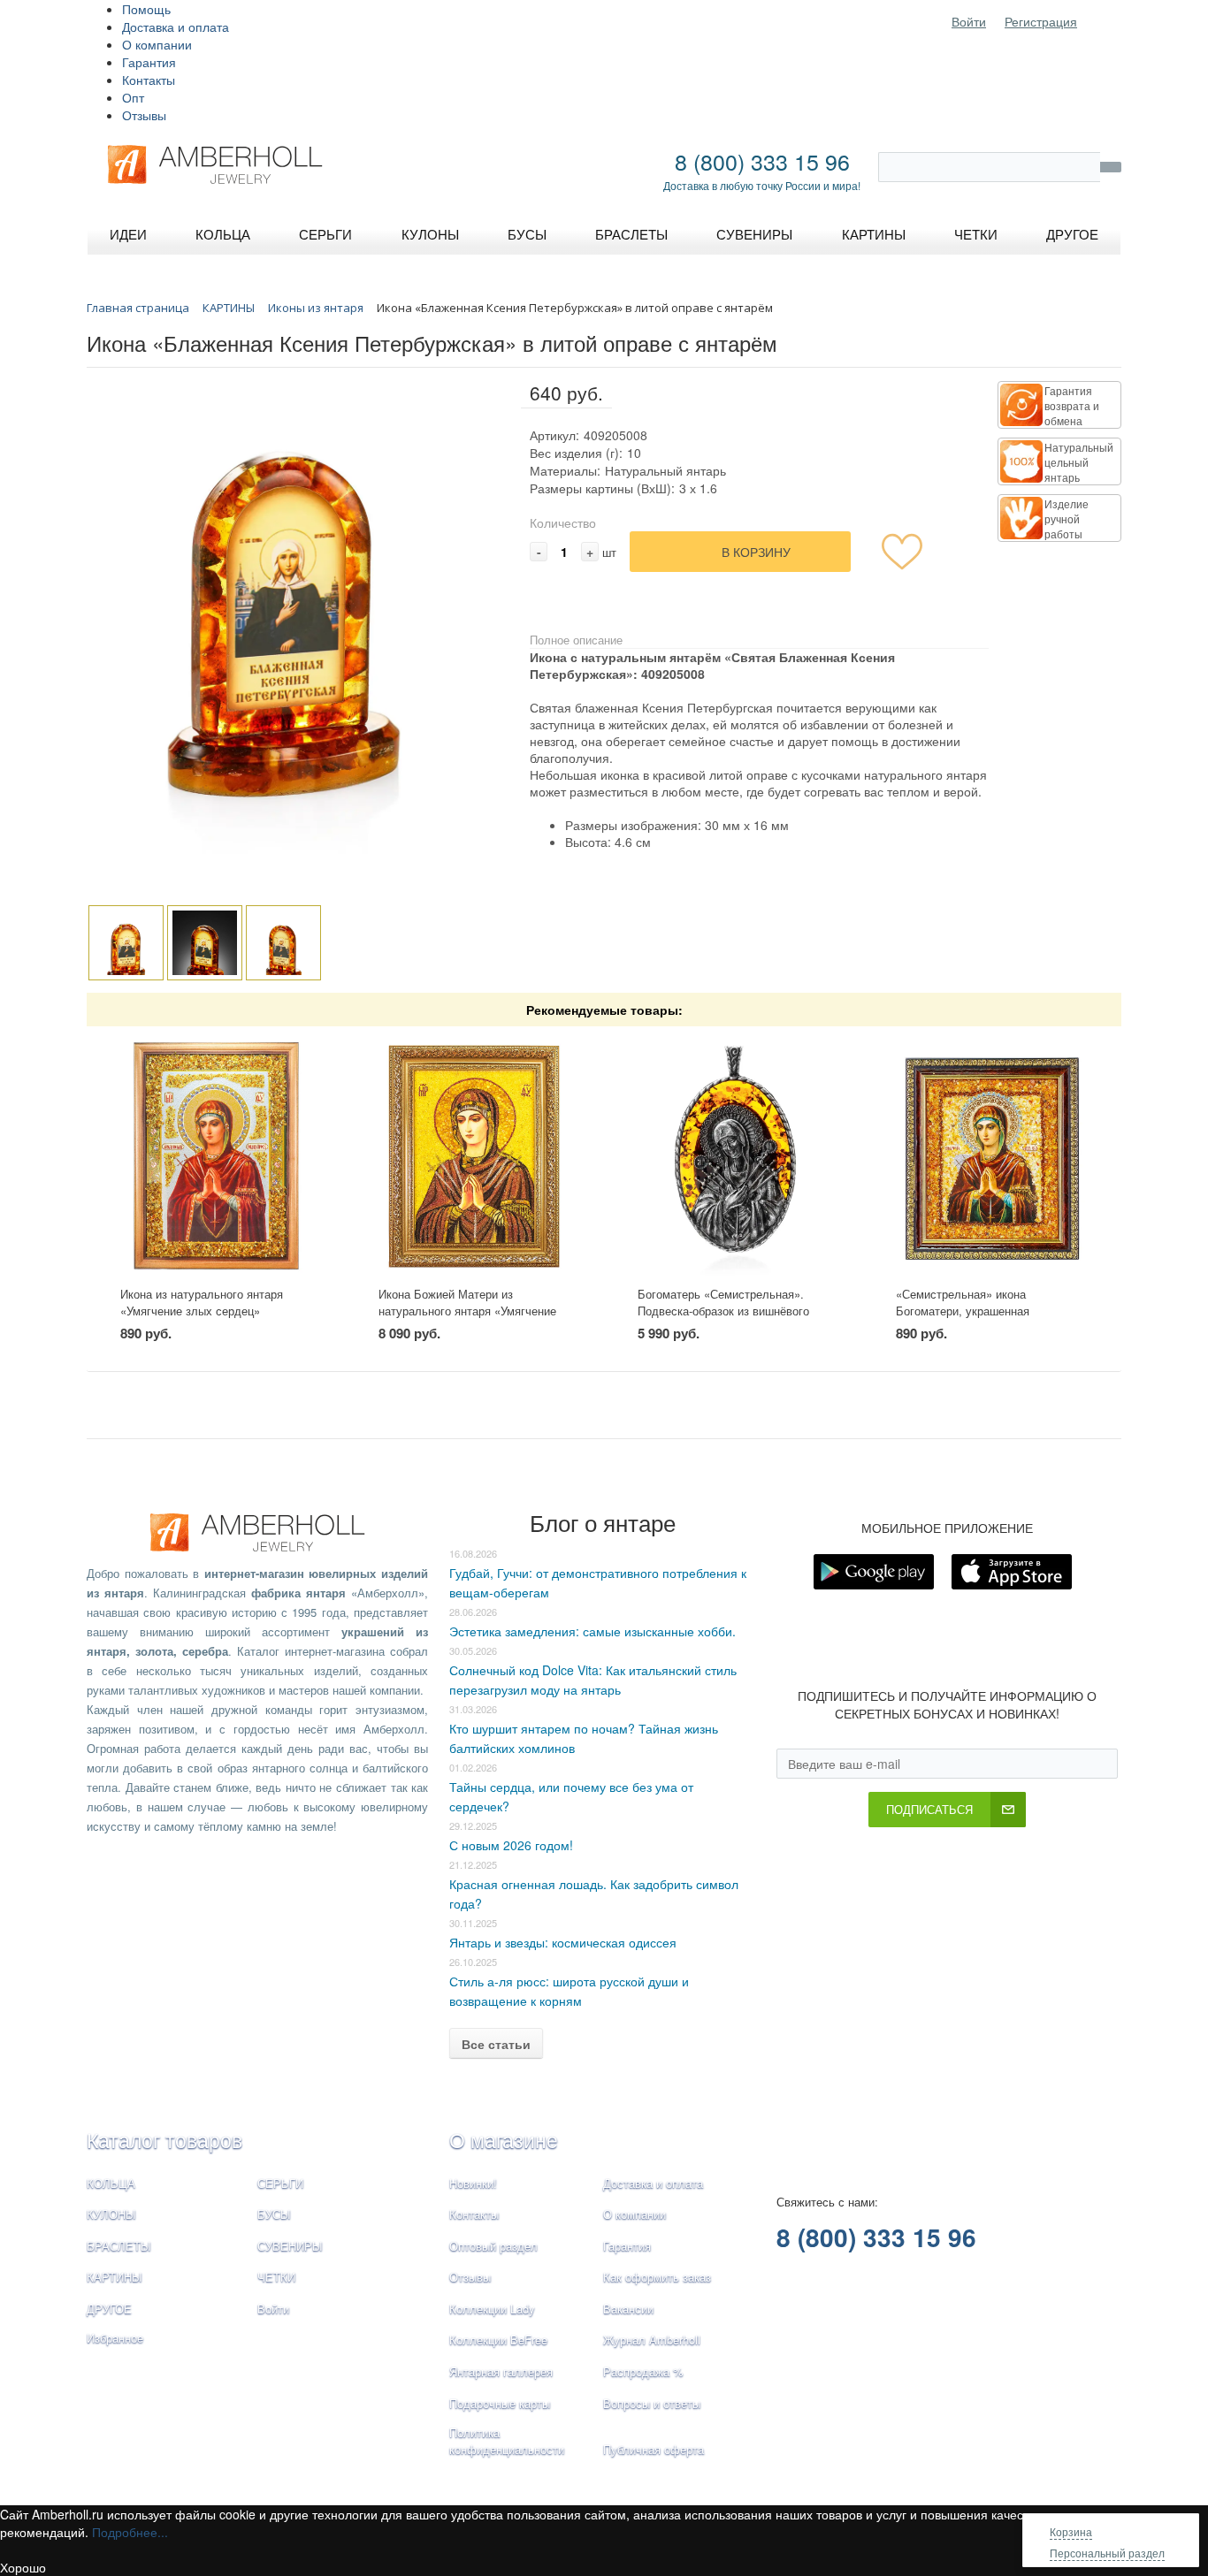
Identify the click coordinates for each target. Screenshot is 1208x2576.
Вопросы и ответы (652, 2403)
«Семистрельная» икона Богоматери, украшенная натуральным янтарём (963, 1310)
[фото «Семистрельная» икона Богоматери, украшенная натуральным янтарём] (992, 1157)
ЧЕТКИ (276, 2277)
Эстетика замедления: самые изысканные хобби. (593, 1631)
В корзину (756, 552)
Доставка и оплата (176, 27)
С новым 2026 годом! (511, 1845)
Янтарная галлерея (501, 2371)
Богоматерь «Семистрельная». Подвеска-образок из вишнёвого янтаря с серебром (723, 1310)
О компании (157, 44)
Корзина (1071, 2531)
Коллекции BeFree (498, 2340)
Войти (969, 21)
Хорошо (23, 2567)
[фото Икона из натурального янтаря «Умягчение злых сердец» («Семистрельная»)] (216, 1157)
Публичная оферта (654, 2449)
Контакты (149, 80)
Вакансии (628, 2309)
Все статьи (496, 2044)
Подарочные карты (500, 2403)
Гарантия (149, 62)
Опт (133, 97)
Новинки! (473, 2183)
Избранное (115, 2338)
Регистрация (1041, 21)
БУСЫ (274, 2214)
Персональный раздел (1107, 2553)
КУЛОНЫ (111, 2214)
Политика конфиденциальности (507, 2441)
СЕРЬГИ (280, 2183)
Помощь (146, 9)
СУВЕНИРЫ (290, 2246)
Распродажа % (643, 2371)
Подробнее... (130, 2532)
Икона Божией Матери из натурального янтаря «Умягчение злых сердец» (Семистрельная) (467, 1310)
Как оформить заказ (657, 2277)
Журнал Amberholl (652, 2340)
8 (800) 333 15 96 (762, 161)
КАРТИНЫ (115, 2277)
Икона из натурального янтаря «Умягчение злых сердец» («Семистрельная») (202, 1310)
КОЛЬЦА (111, 2183)
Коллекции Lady (492, 2309)
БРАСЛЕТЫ (119, 2246)
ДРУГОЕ (109, 2309)
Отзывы (144, 115)
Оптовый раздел (493, 2246)
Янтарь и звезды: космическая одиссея (563, 1942)
